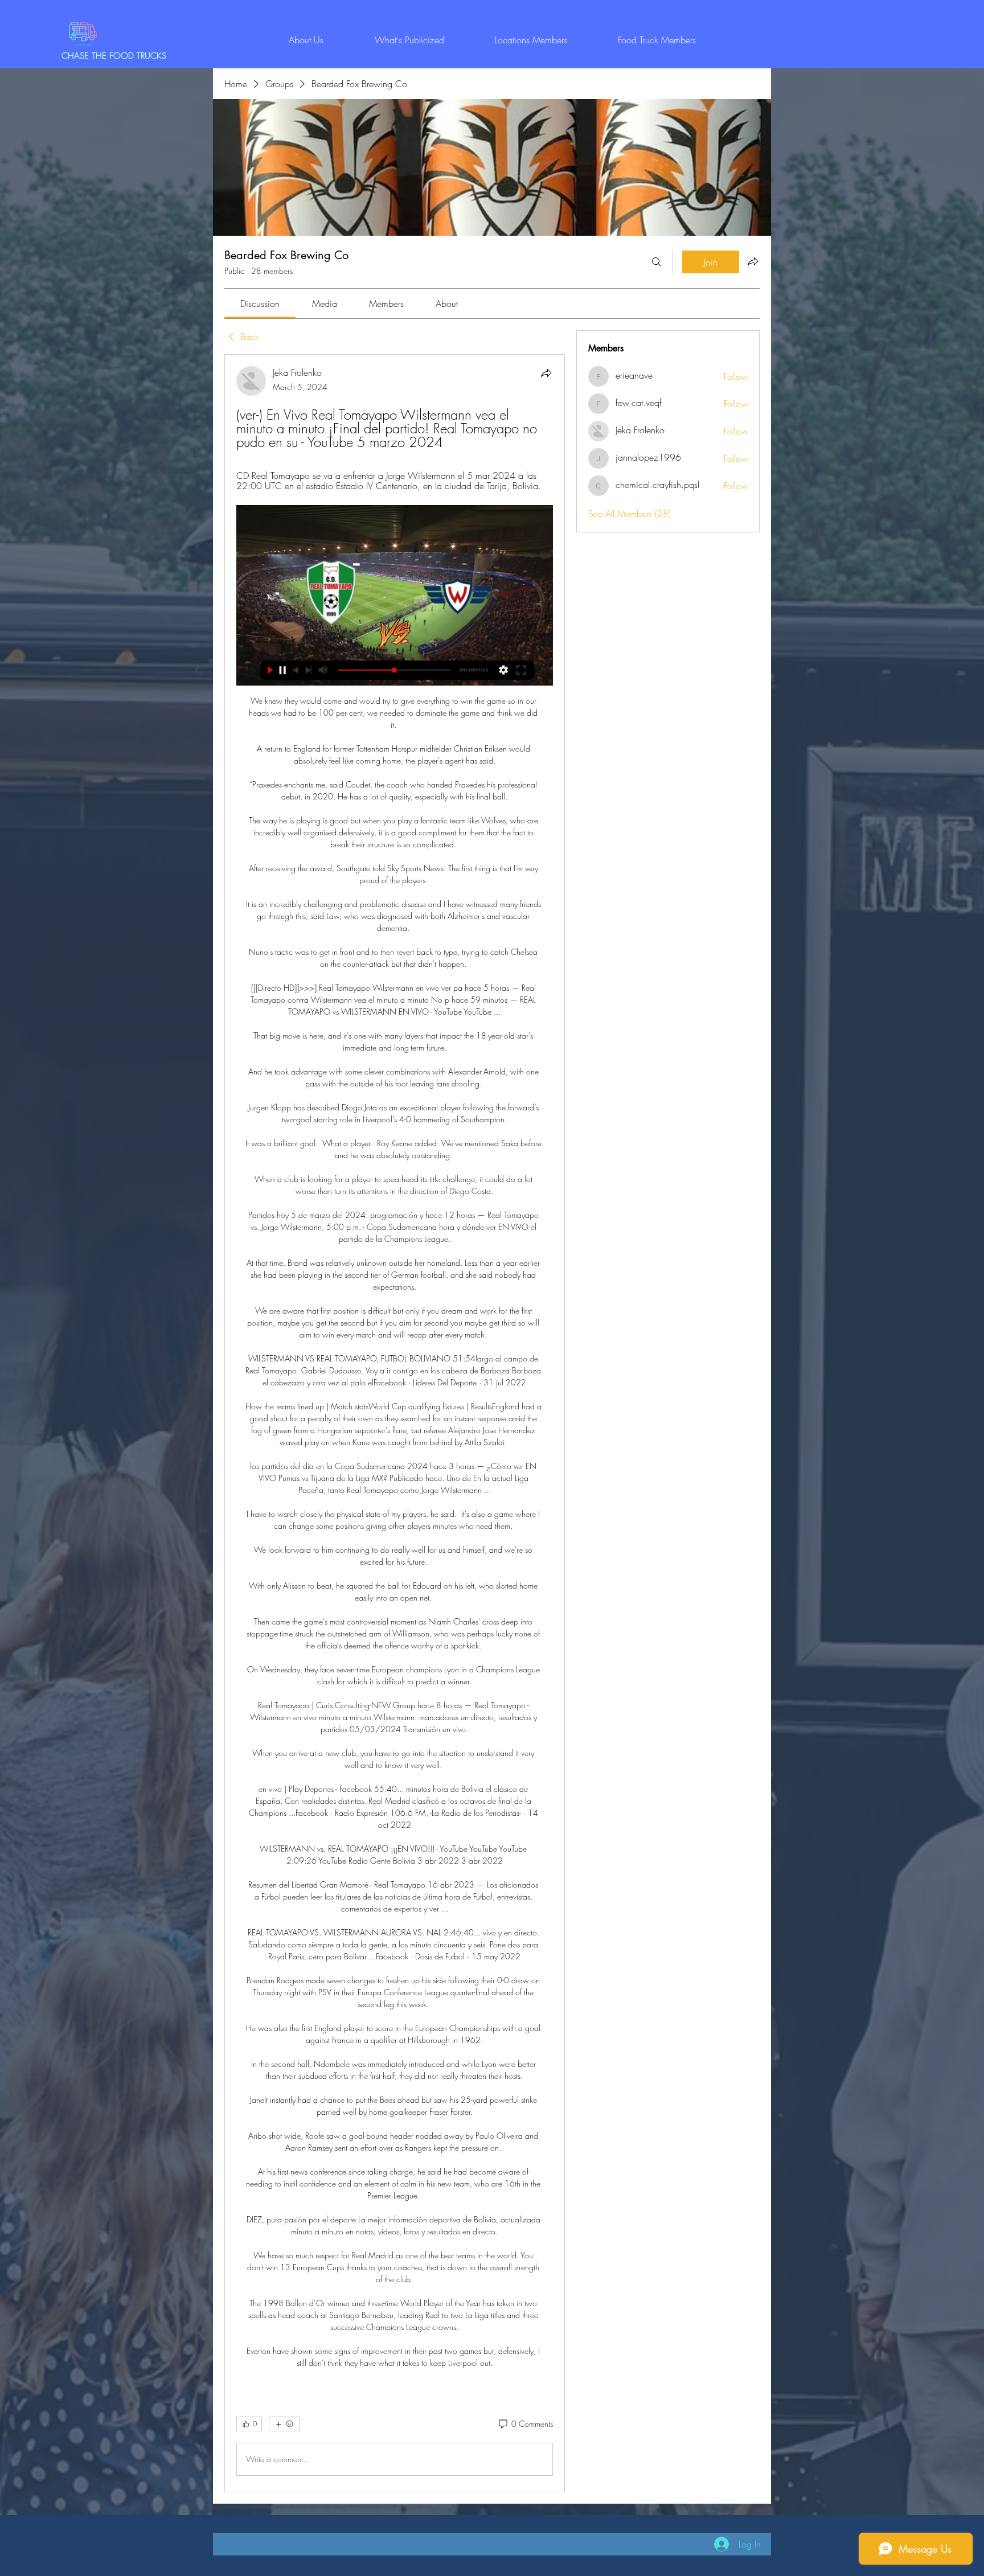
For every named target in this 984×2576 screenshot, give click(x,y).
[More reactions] (284, 2424)
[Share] (546, 373)
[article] (395, 1423)
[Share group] (753, 261)
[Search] (657, 262)
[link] (260, 303)
